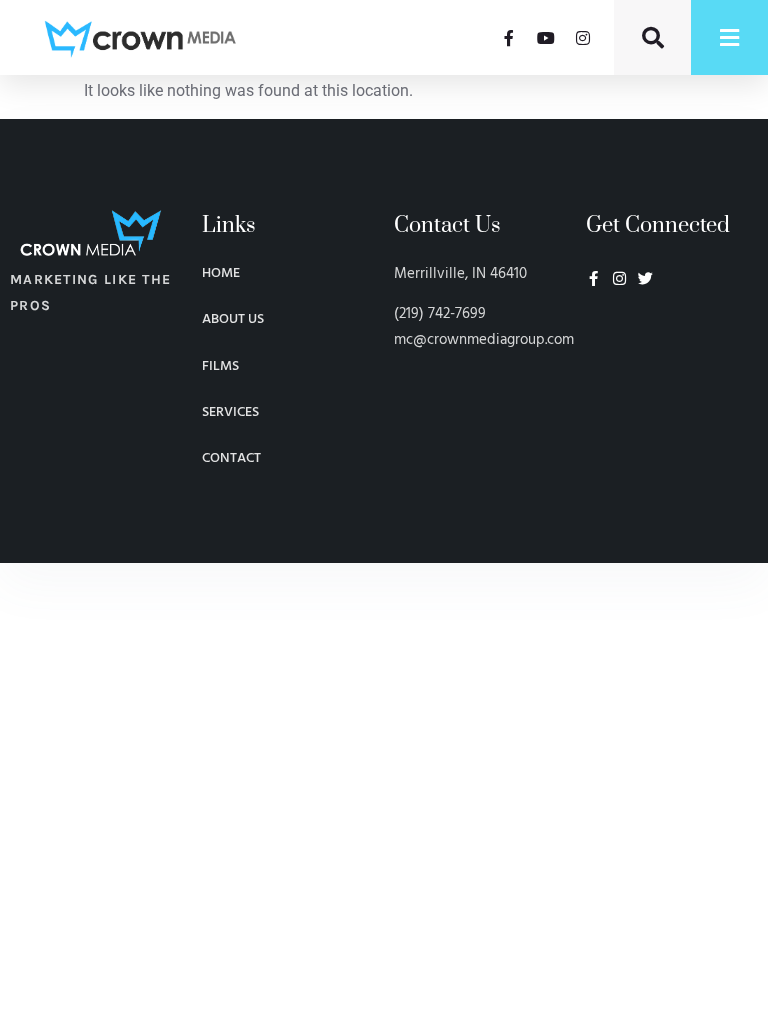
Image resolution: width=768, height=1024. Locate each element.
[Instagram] (583, 38)
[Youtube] (546, 38)
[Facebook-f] (509, 38)
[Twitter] (645, 278)
